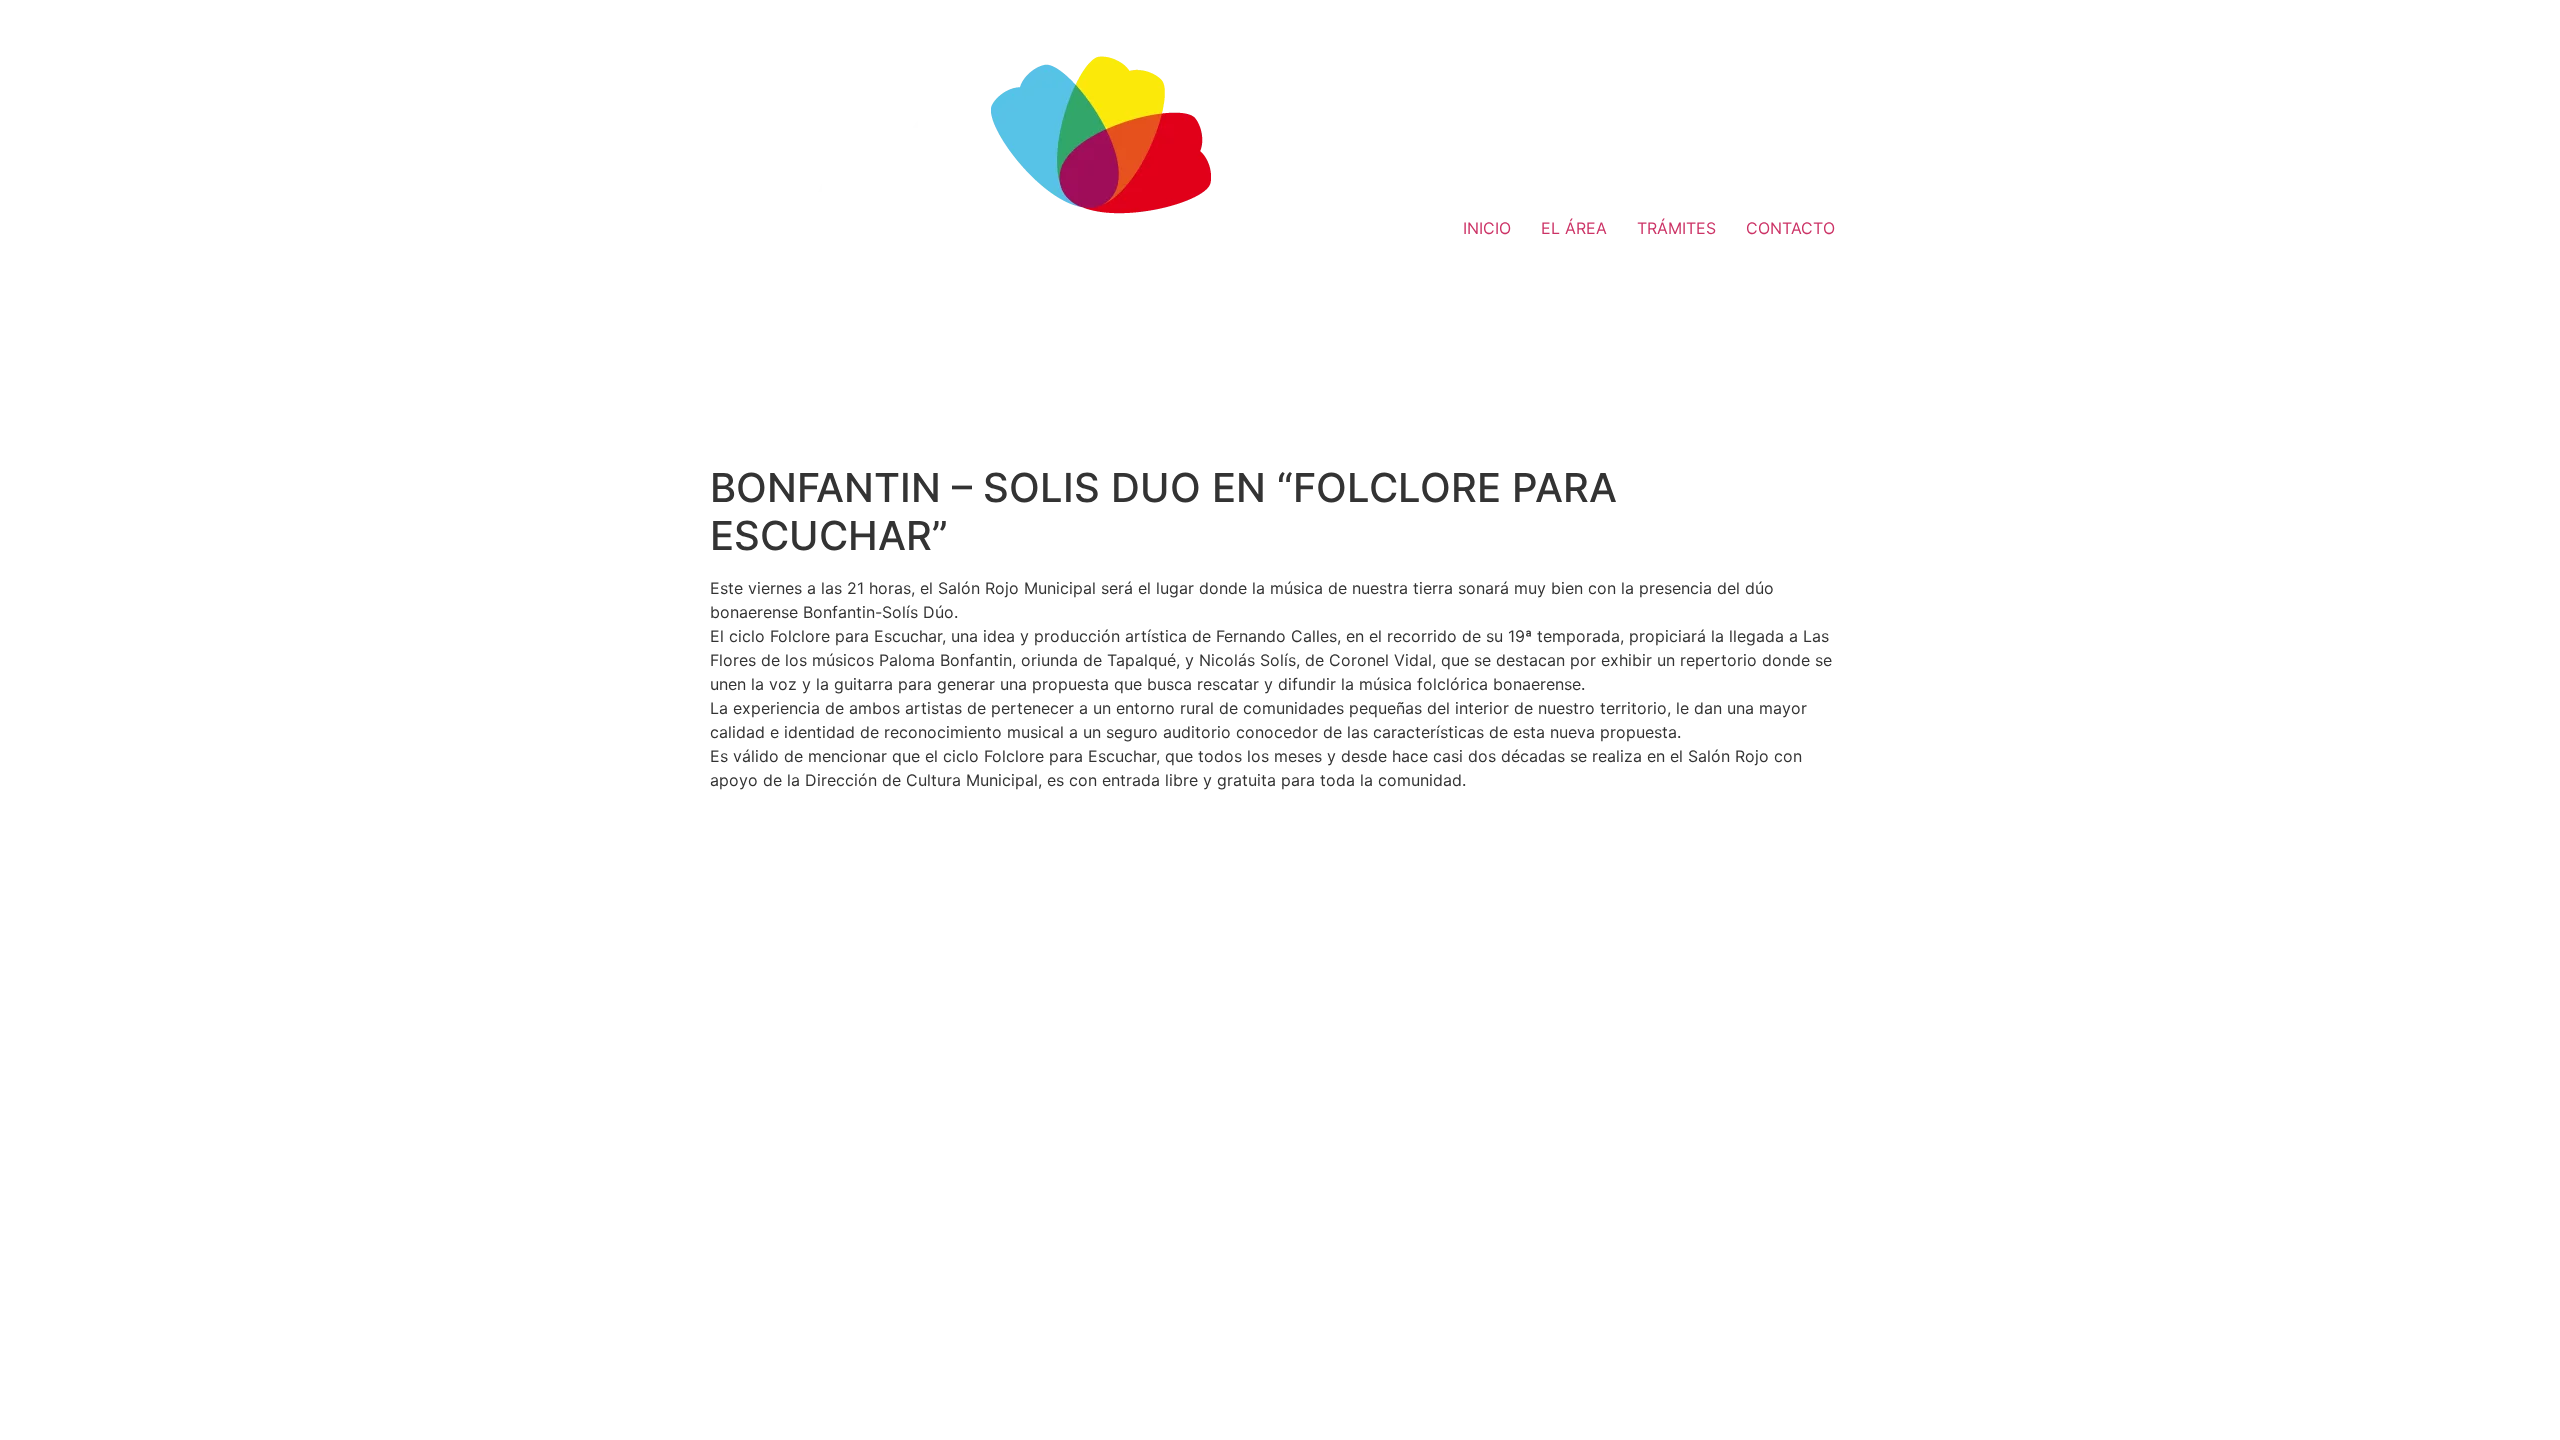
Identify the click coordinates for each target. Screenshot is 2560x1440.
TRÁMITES (1676, 228)
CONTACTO (1790, 228)
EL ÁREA (1574, 228)
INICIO (1487, 228)
